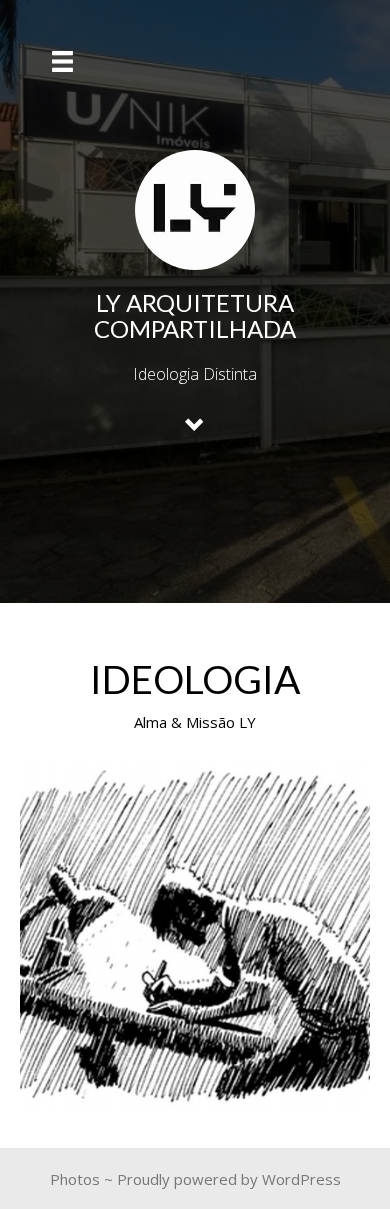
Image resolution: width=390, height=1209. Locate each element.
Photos (75, 1179)
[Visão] (195, 938)
